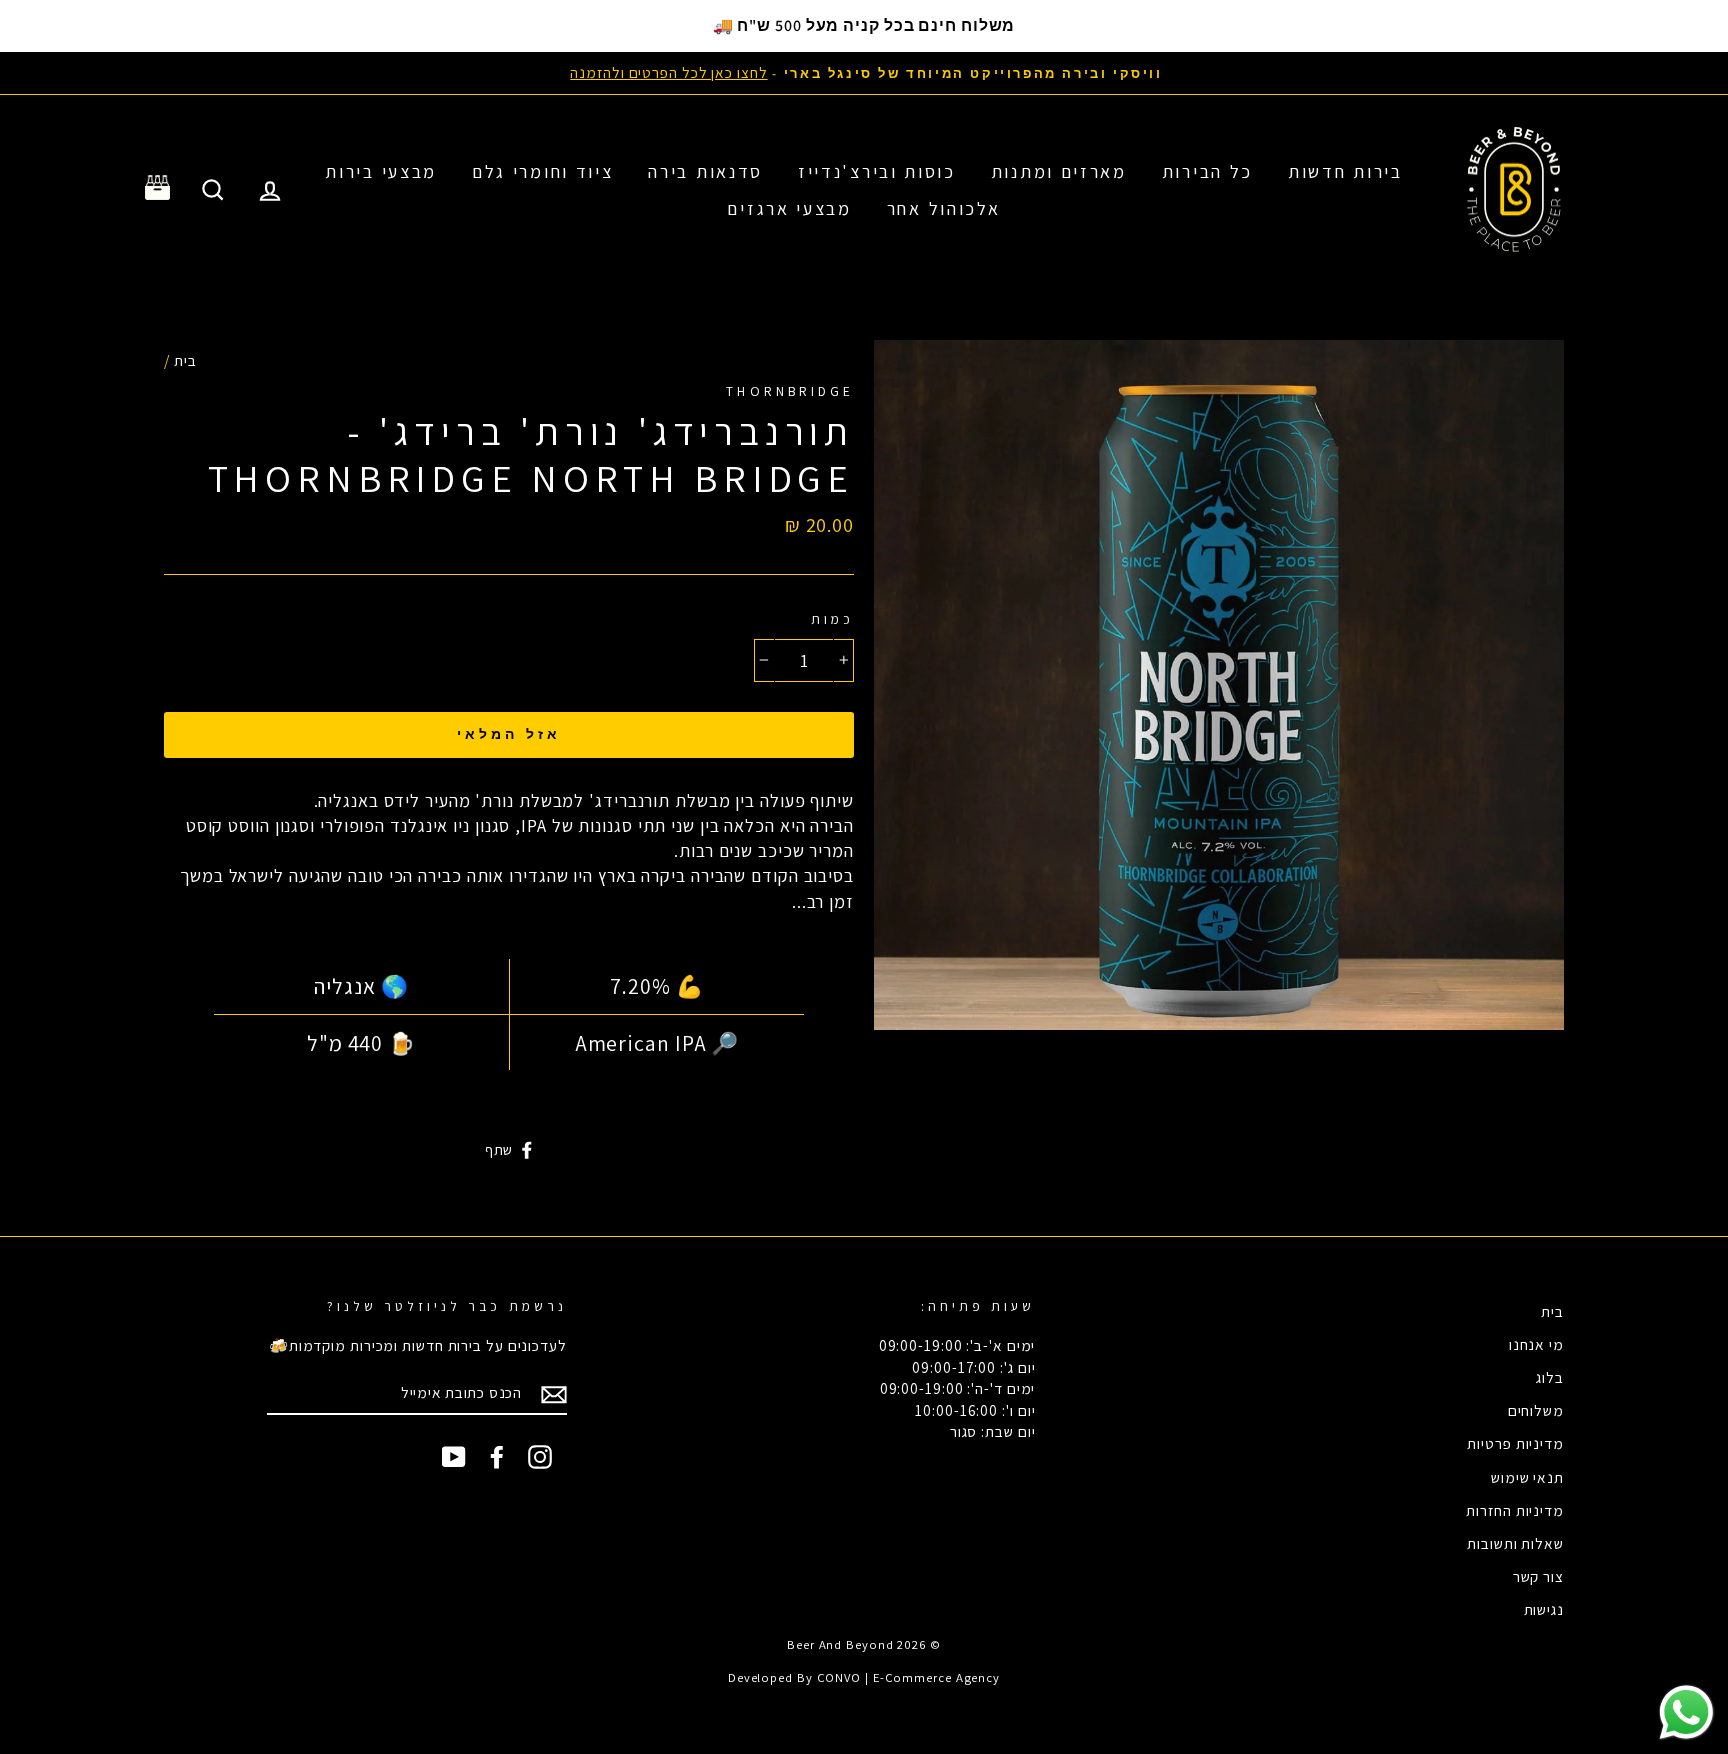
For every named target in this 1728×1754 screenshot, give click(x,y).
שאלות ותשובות (1515, 1543)
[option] (864, 72)
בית (185, 360)
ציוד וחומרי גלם (543, 171)
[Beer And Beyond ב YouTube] (454, 1457)
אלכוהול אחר (944, 208)
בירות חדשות (1345, 171)
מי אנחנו (1536, 1344)
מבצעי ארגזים (789, 208)
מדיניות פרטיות (1515, 1443)
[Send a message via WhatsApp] (1686, 1712)
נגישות (1544, 1609)
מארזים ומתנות (1059, 171)
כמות (832, 619)
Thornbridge (790, 391)
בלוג (1550, 1377)
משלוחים (1536, 1410)
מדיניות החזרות (1515, 1510)
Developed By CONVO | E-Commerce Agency (864, 1677)
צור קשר (1538, 1576)
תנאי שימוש (1527, 1477)
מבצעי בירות (381, 171)
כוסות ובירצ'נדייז (877, 171)
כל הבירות (1207, 171)
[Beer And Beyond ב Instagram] (540, 1457)
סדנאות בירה (705, 171)
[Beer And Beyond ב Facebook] (497, 1457)
